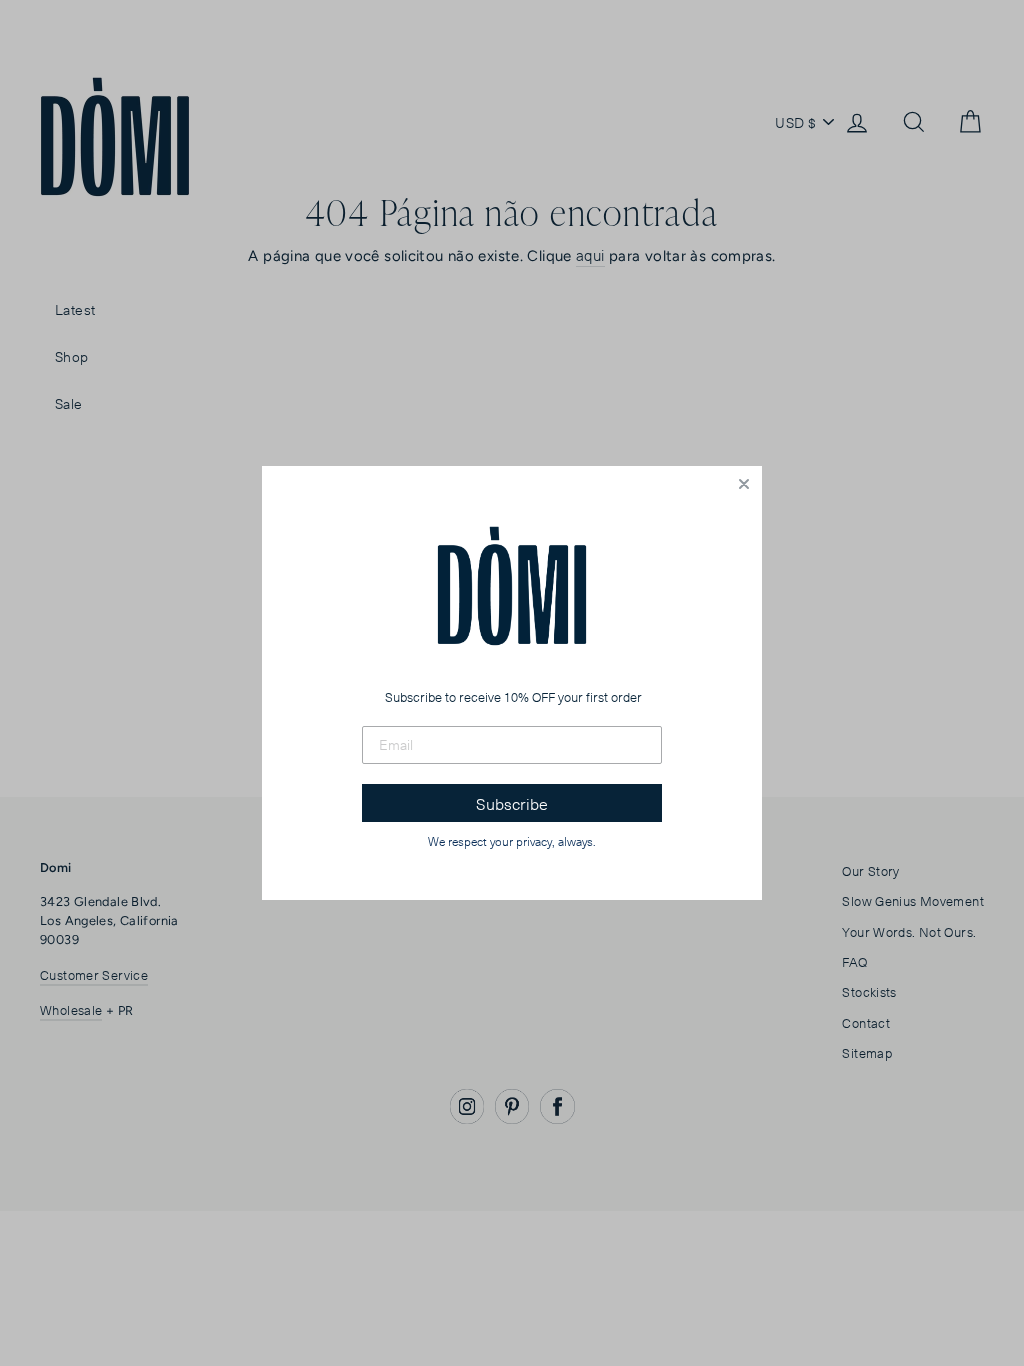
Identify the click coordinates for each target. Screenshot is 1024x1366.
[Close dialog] (744, 484)
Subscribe (512, 803)
